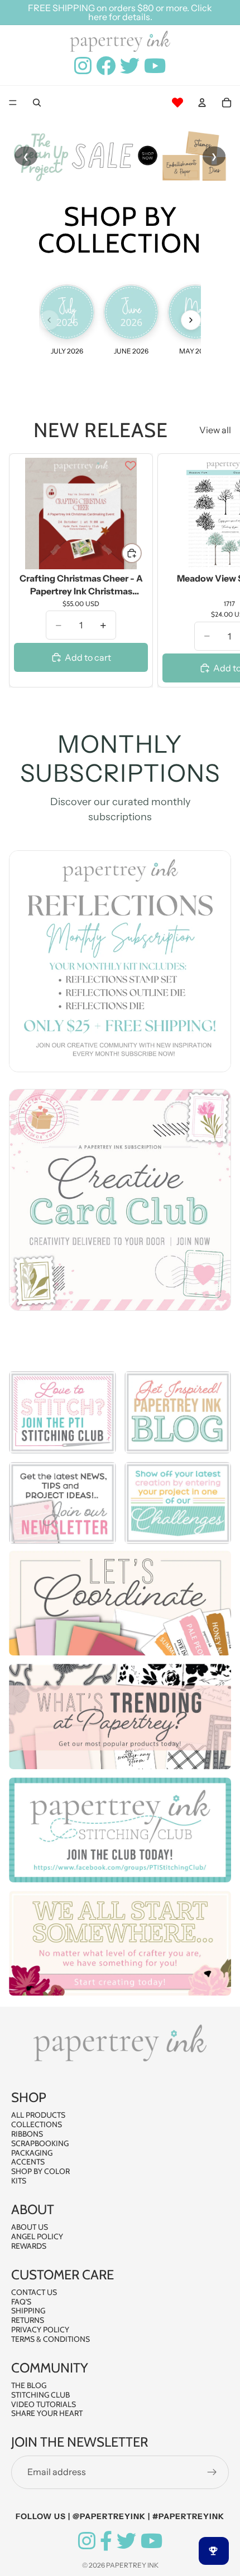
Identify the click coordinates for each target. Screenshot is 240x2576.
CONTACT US (34, 2292)
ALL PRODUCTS (38, 2115)
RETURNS (28, 2320)
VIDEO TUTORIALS (44, 2404)
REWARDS (29, 2246)
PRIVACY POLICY (40, 2330)
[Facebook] (106, 2541)
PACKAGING (32, 2153)
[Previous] (49, 320)
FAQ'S (21, 2302)
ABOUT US (30, 2227)
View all (215, 430)
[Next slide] (219, 570)
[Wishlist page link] (177, 103)
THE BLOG (29, 2385)
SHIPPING (28, 2311)
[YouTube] (152, 2541)
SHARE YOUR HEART (47, 2413)
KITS (19, 2181)
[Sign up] (212, 2472)
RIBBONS (27, 2134)
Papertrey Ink (132, 2565)
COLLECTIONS (37, 2124)
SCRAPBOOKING (40, 2143)
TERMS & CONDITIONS (51, 2339)
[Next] (191, 320)
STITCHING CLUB (40, 2395)
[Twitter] (126, 2541)
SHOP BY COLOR (40, 2171)
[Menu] (13, 103)
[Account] (202, 103)
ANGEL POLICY (37, 2236)
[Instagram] (87, 2541)
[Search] (37, 103)
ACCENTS (28, 2162)
